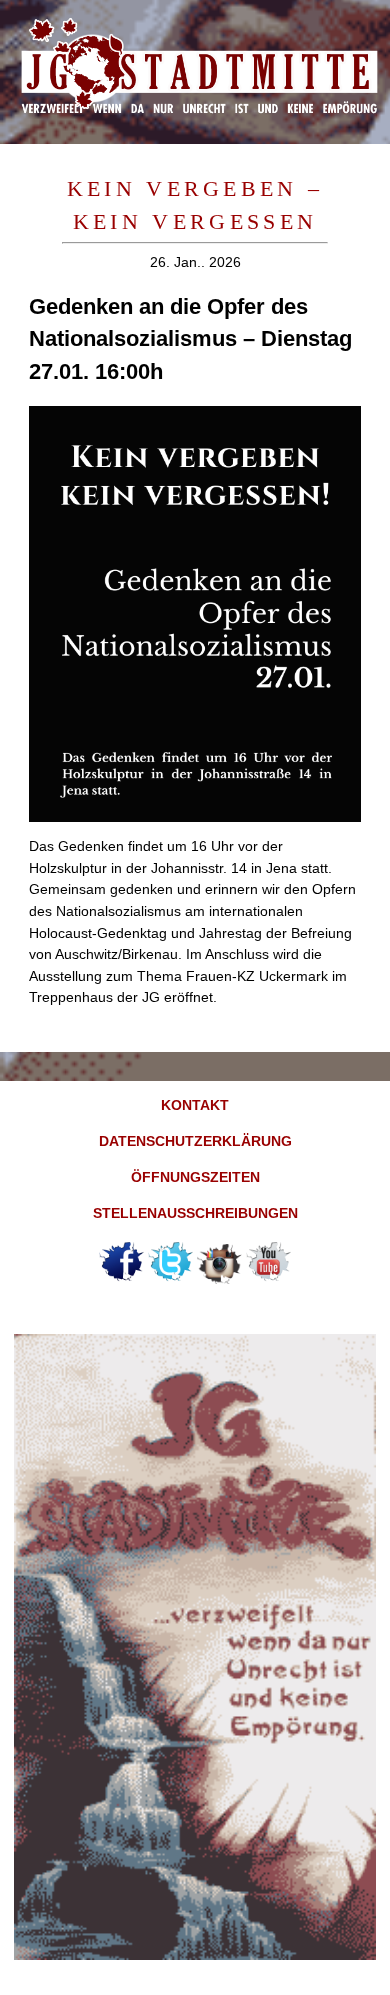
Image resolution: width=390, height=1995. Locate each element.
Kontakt (195, 1105)
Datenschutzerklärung (195, 1141)
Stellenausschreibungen (195, 1213)
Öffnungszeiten (195, 1177)
